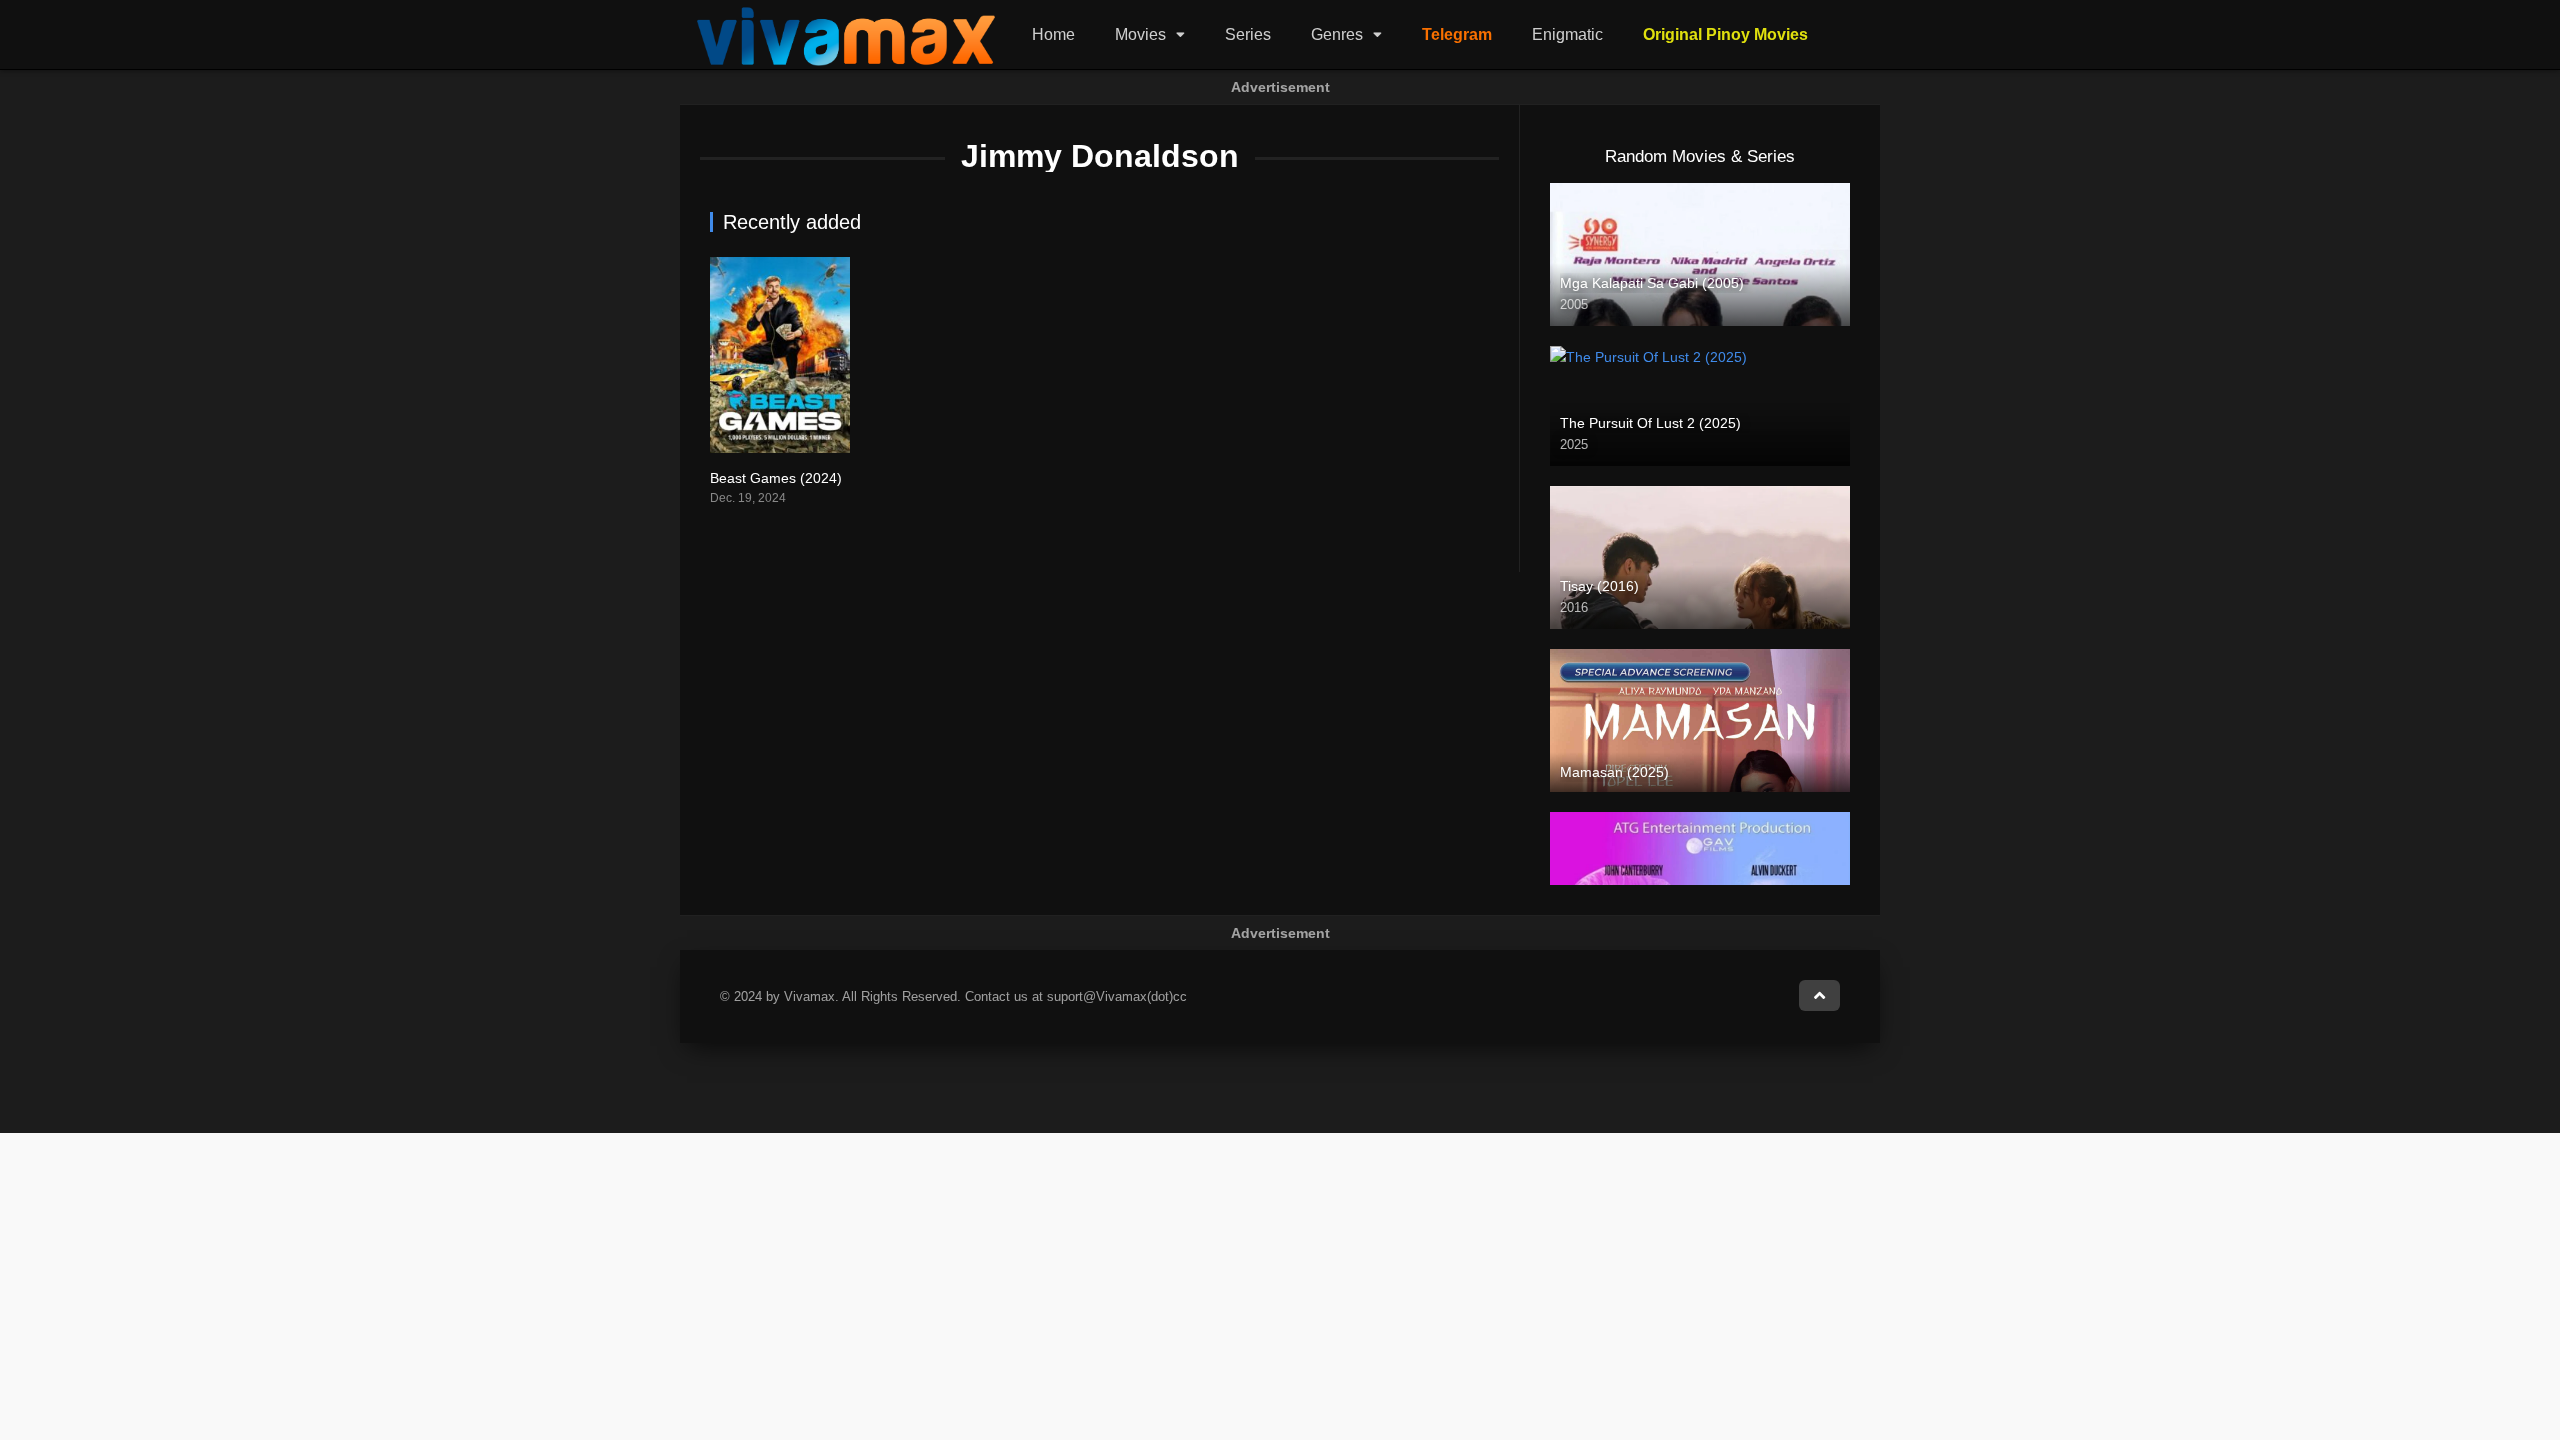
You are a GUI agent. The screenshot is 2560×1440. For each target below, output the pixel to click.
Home (1053, 34)
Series (1248, 34)
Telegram (1457, 34)
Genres (1337, 34)
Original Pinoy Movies (1725, 34)
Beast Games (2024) (776, 478)
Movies (1140, 34)
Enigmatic (1567, 34)
